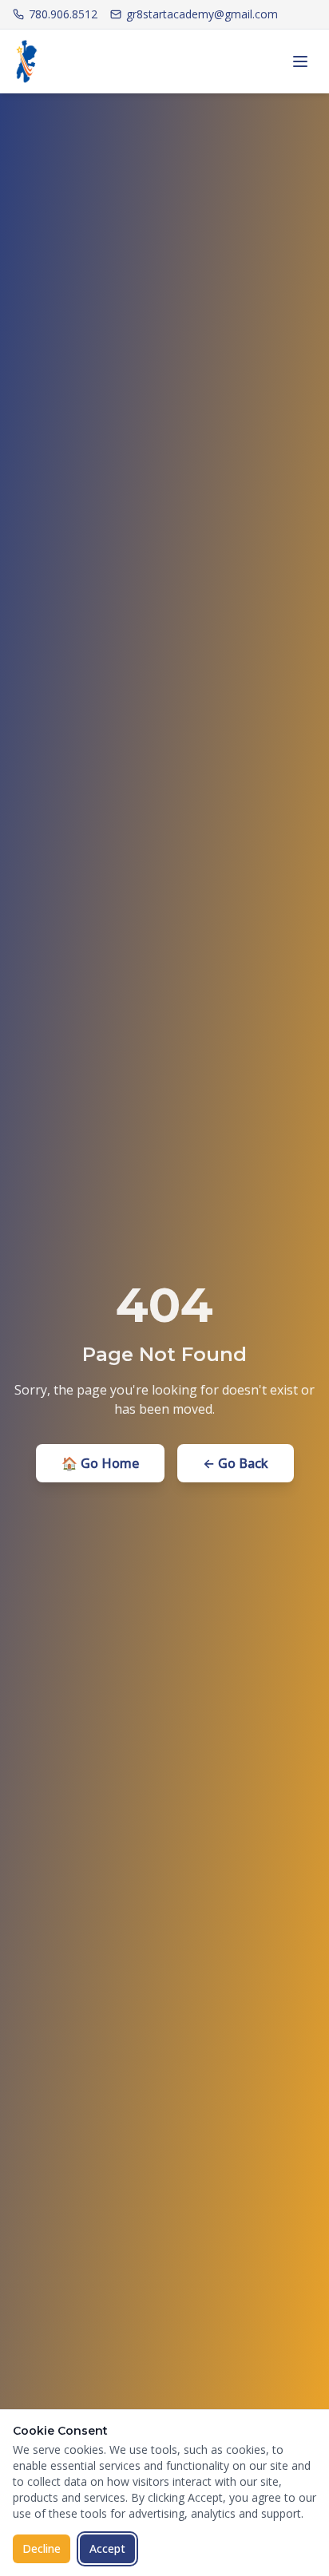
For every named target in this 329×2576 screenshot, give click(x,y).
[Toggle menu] (300, 61)
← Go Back (236, 1463)
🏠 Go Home (100, 1463)
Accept (107, 2548)
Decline (42, 2548)
